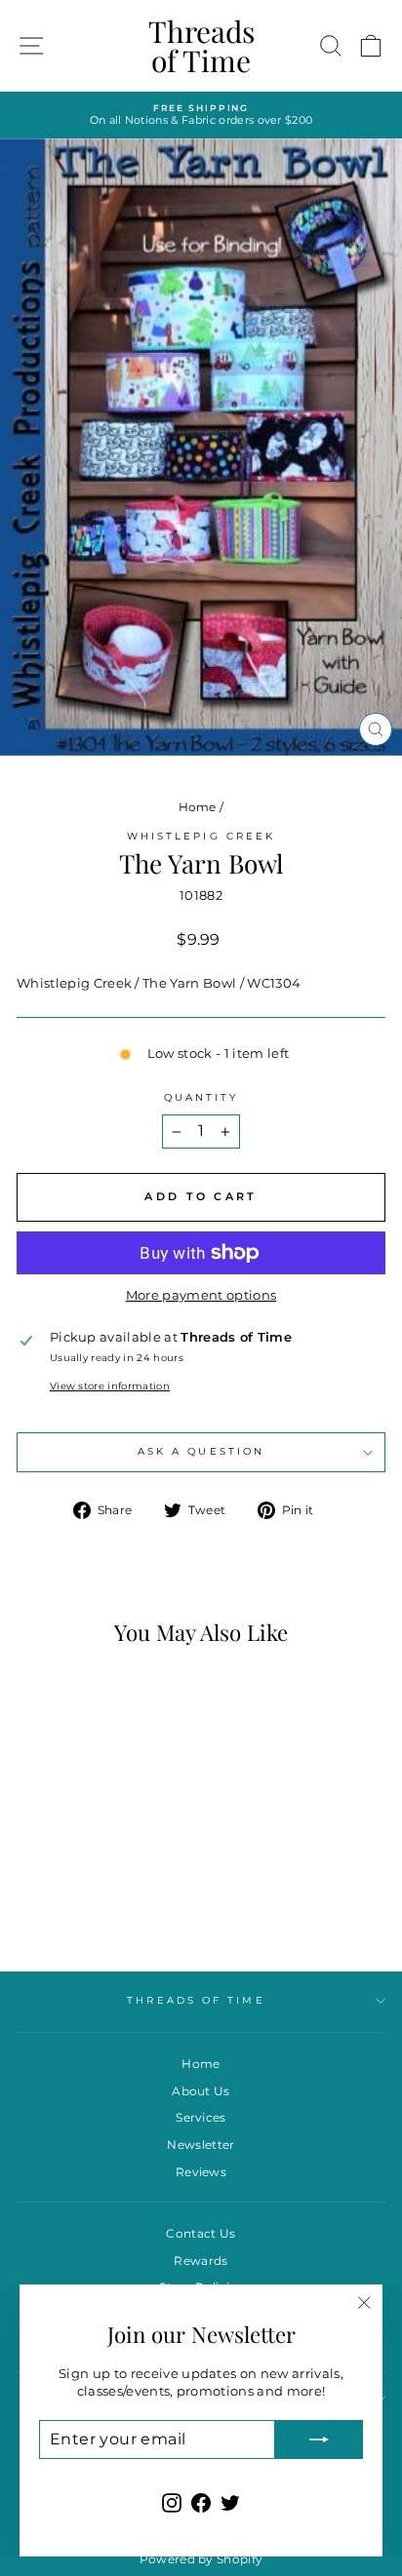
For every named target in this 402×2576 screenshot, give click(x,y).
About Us (201, 2091)
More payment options (201, 1295)
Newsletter (201, 2145)
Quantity (201, 1097)
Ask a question (201, 1451)
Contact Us (201, 2233)
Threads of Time (201, 46)
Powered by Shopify (201, 2559)
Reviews (201, 2172)
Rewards (201, 2261)
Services (201, 2117)
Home (198, 807)
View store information (110, 1386)
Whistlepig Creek (201, 836)
